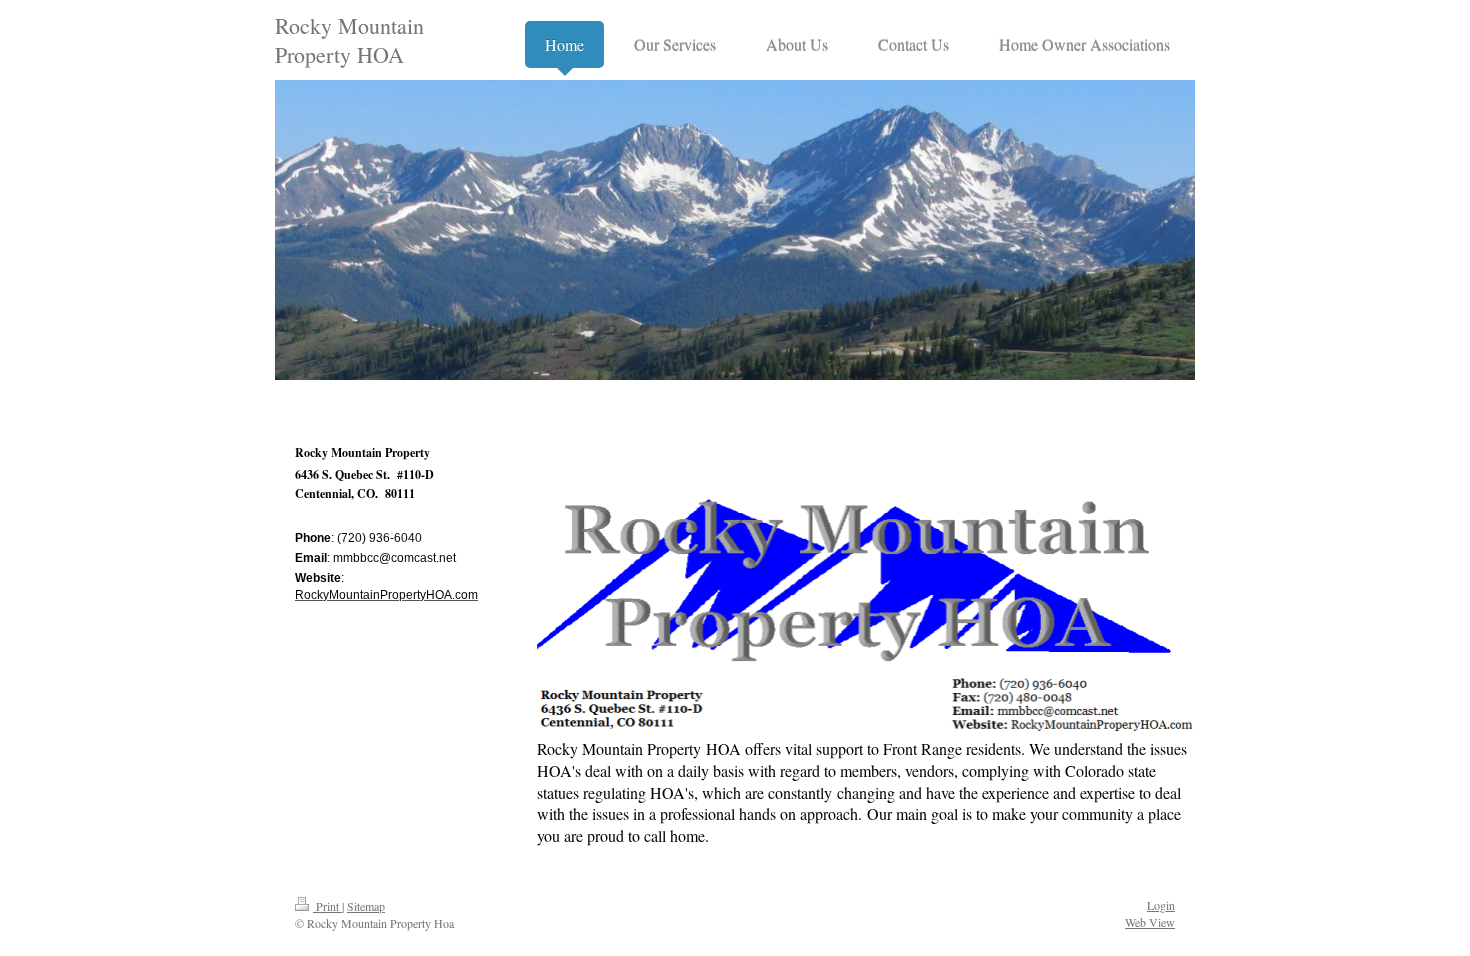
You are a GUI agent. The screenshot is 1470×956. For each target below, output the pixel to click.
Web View (1150, 922)
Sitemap (366, 906)
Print (327, 906)
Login (1161, 905)
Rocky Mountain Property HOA (349, 40)
